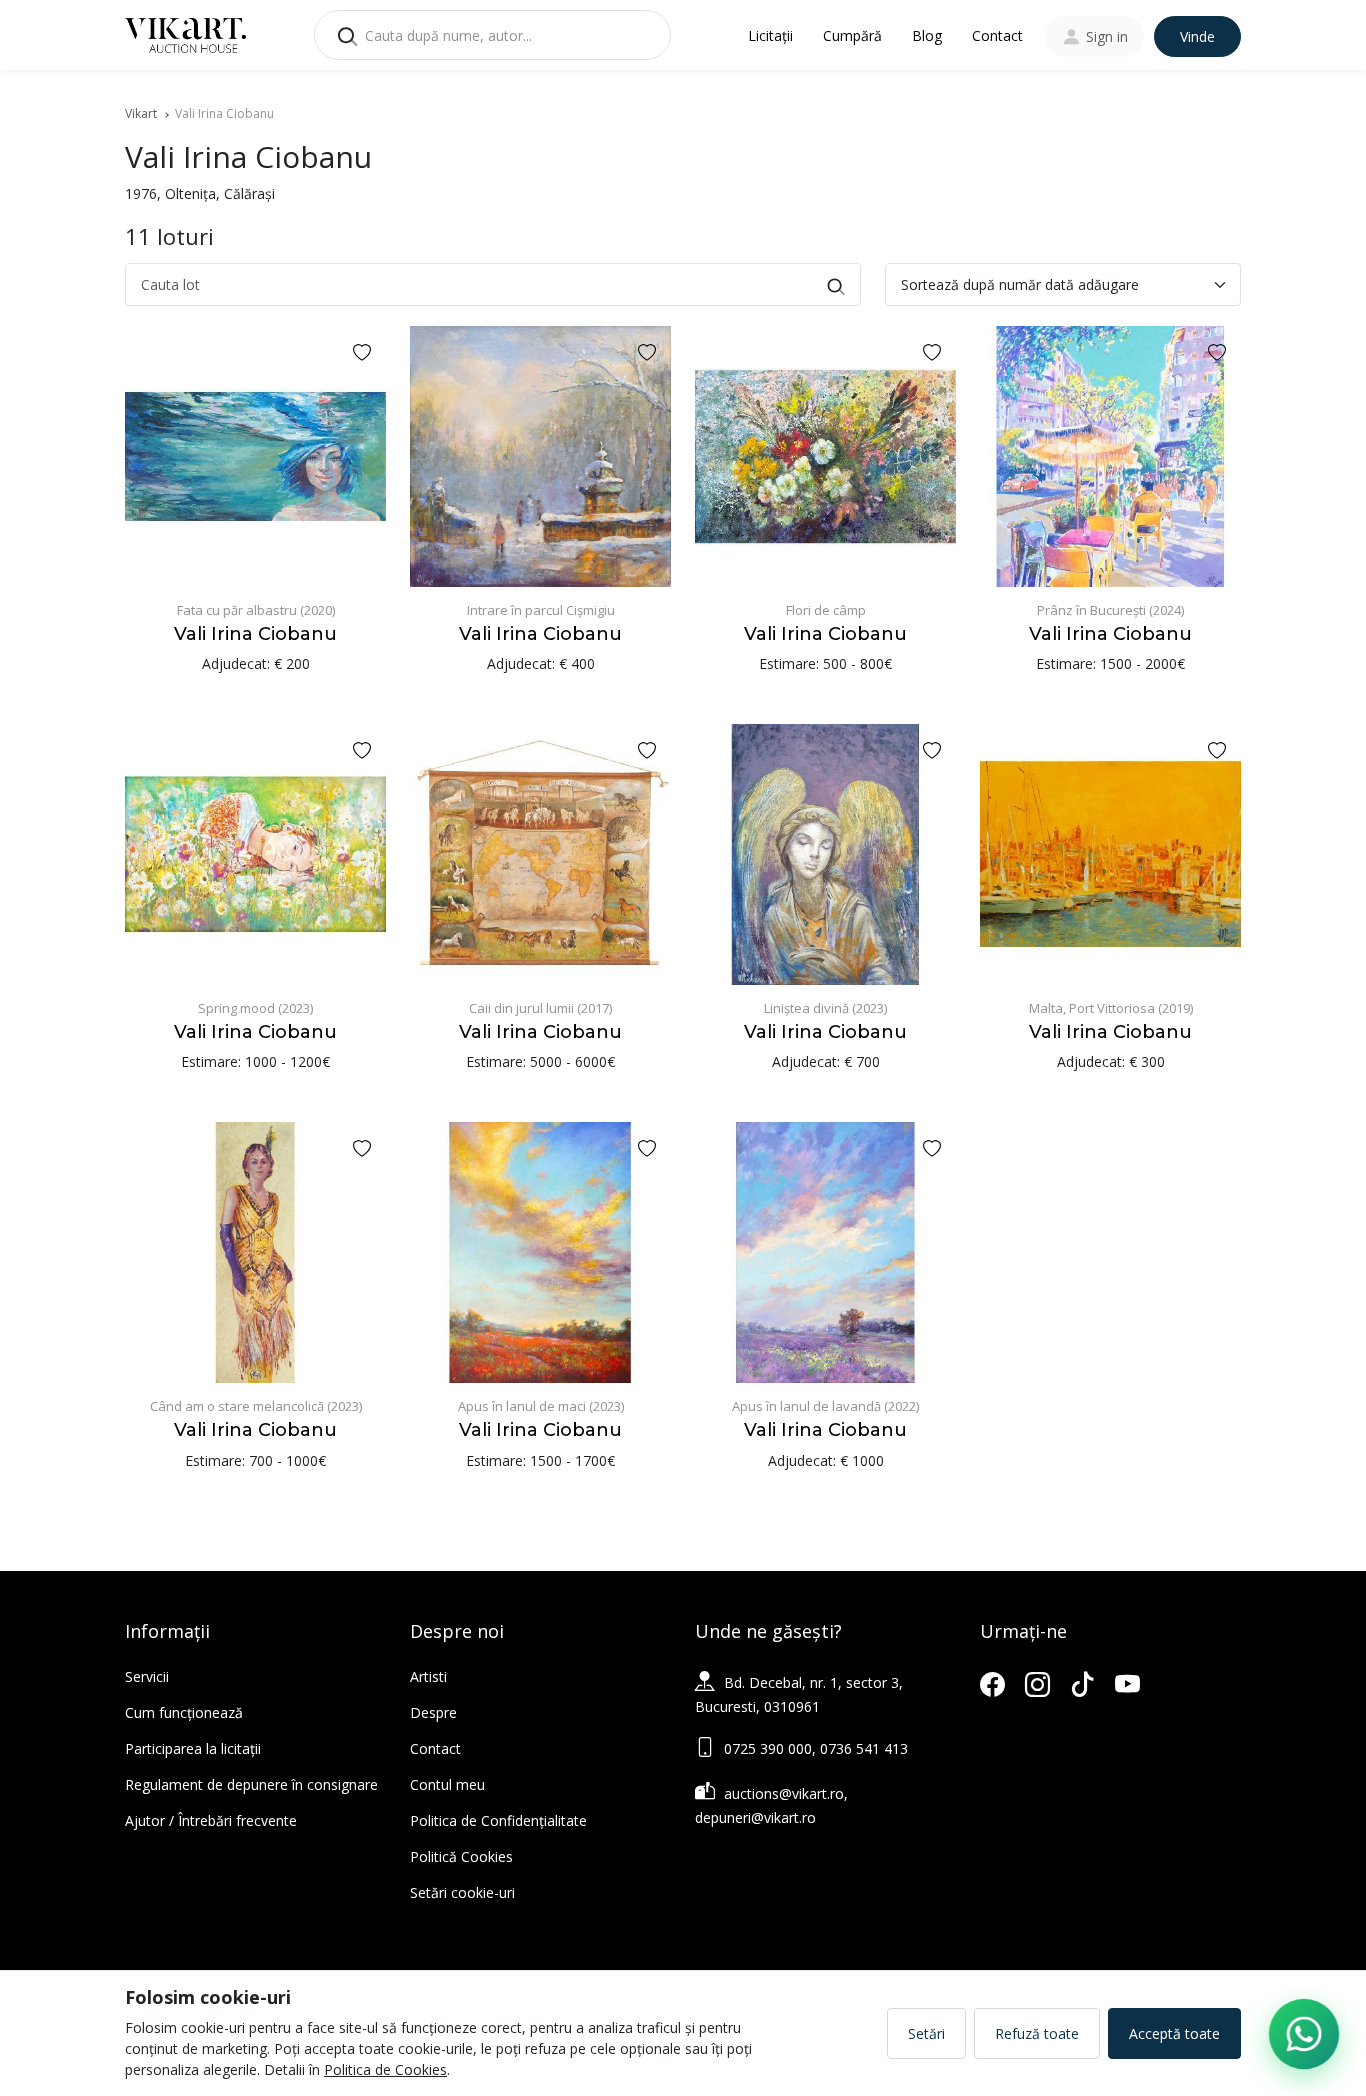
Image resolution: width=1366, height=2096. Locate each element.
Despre (433, 1712)
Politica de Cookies (385, 2069)
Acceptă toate (1174, 2033)
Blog (927, 35)
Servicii (147, 1676)
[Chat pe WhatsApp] (1304, 2034)
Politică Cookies (461, 1856)
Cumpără (852, 35)
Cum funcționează (184, 1712)
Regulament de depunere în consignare (251, 1784)
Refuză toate (1037, 2033)
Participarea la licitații (193, 1748)
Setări (926, 2033)
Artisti (428, 1676)
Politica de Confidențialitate (498, 1820)
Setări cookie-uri (462, 1892)
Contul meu (447, 1784)
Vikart (141, 113)
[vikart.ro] (185, 33)
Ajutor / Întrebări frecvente (211, 1820)
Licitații (770, 35)
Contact (997, 35)
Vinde (1197, 36)
